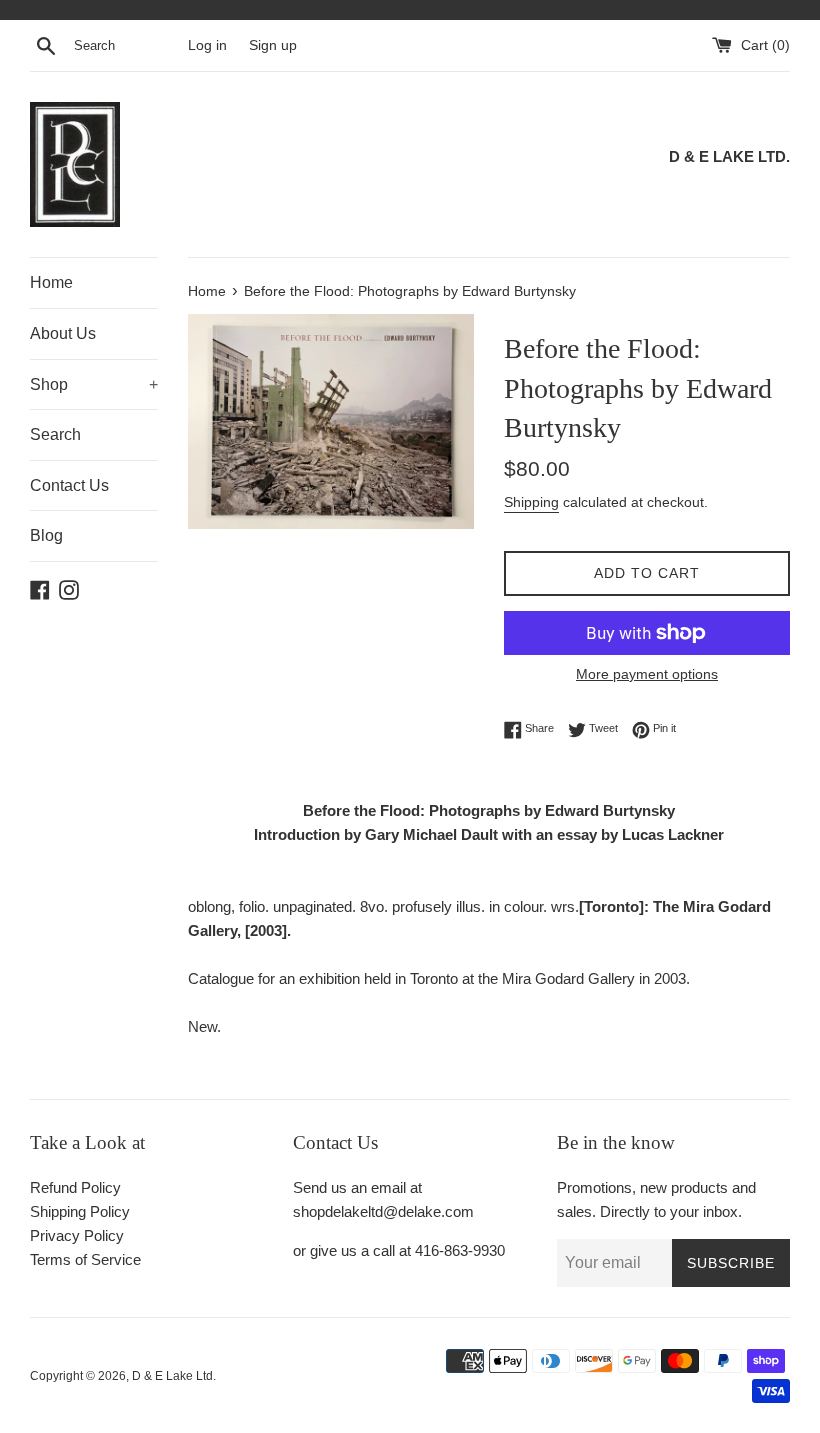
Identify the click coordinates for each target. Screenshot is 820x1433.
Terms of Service (85, 1259)
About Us (63, 333)
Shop (94, 384)
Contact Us (69, 485)
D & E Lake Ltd (172, 1376)
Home (51, 282)
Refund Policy (75, 1187)
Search (55, 434)
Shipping (531, 502)
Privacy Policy (77, 1235)
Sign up (273, 45)
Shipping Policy (80, 1211)
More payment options (647, 674)
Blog (46, 535)
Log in (207, 45)
